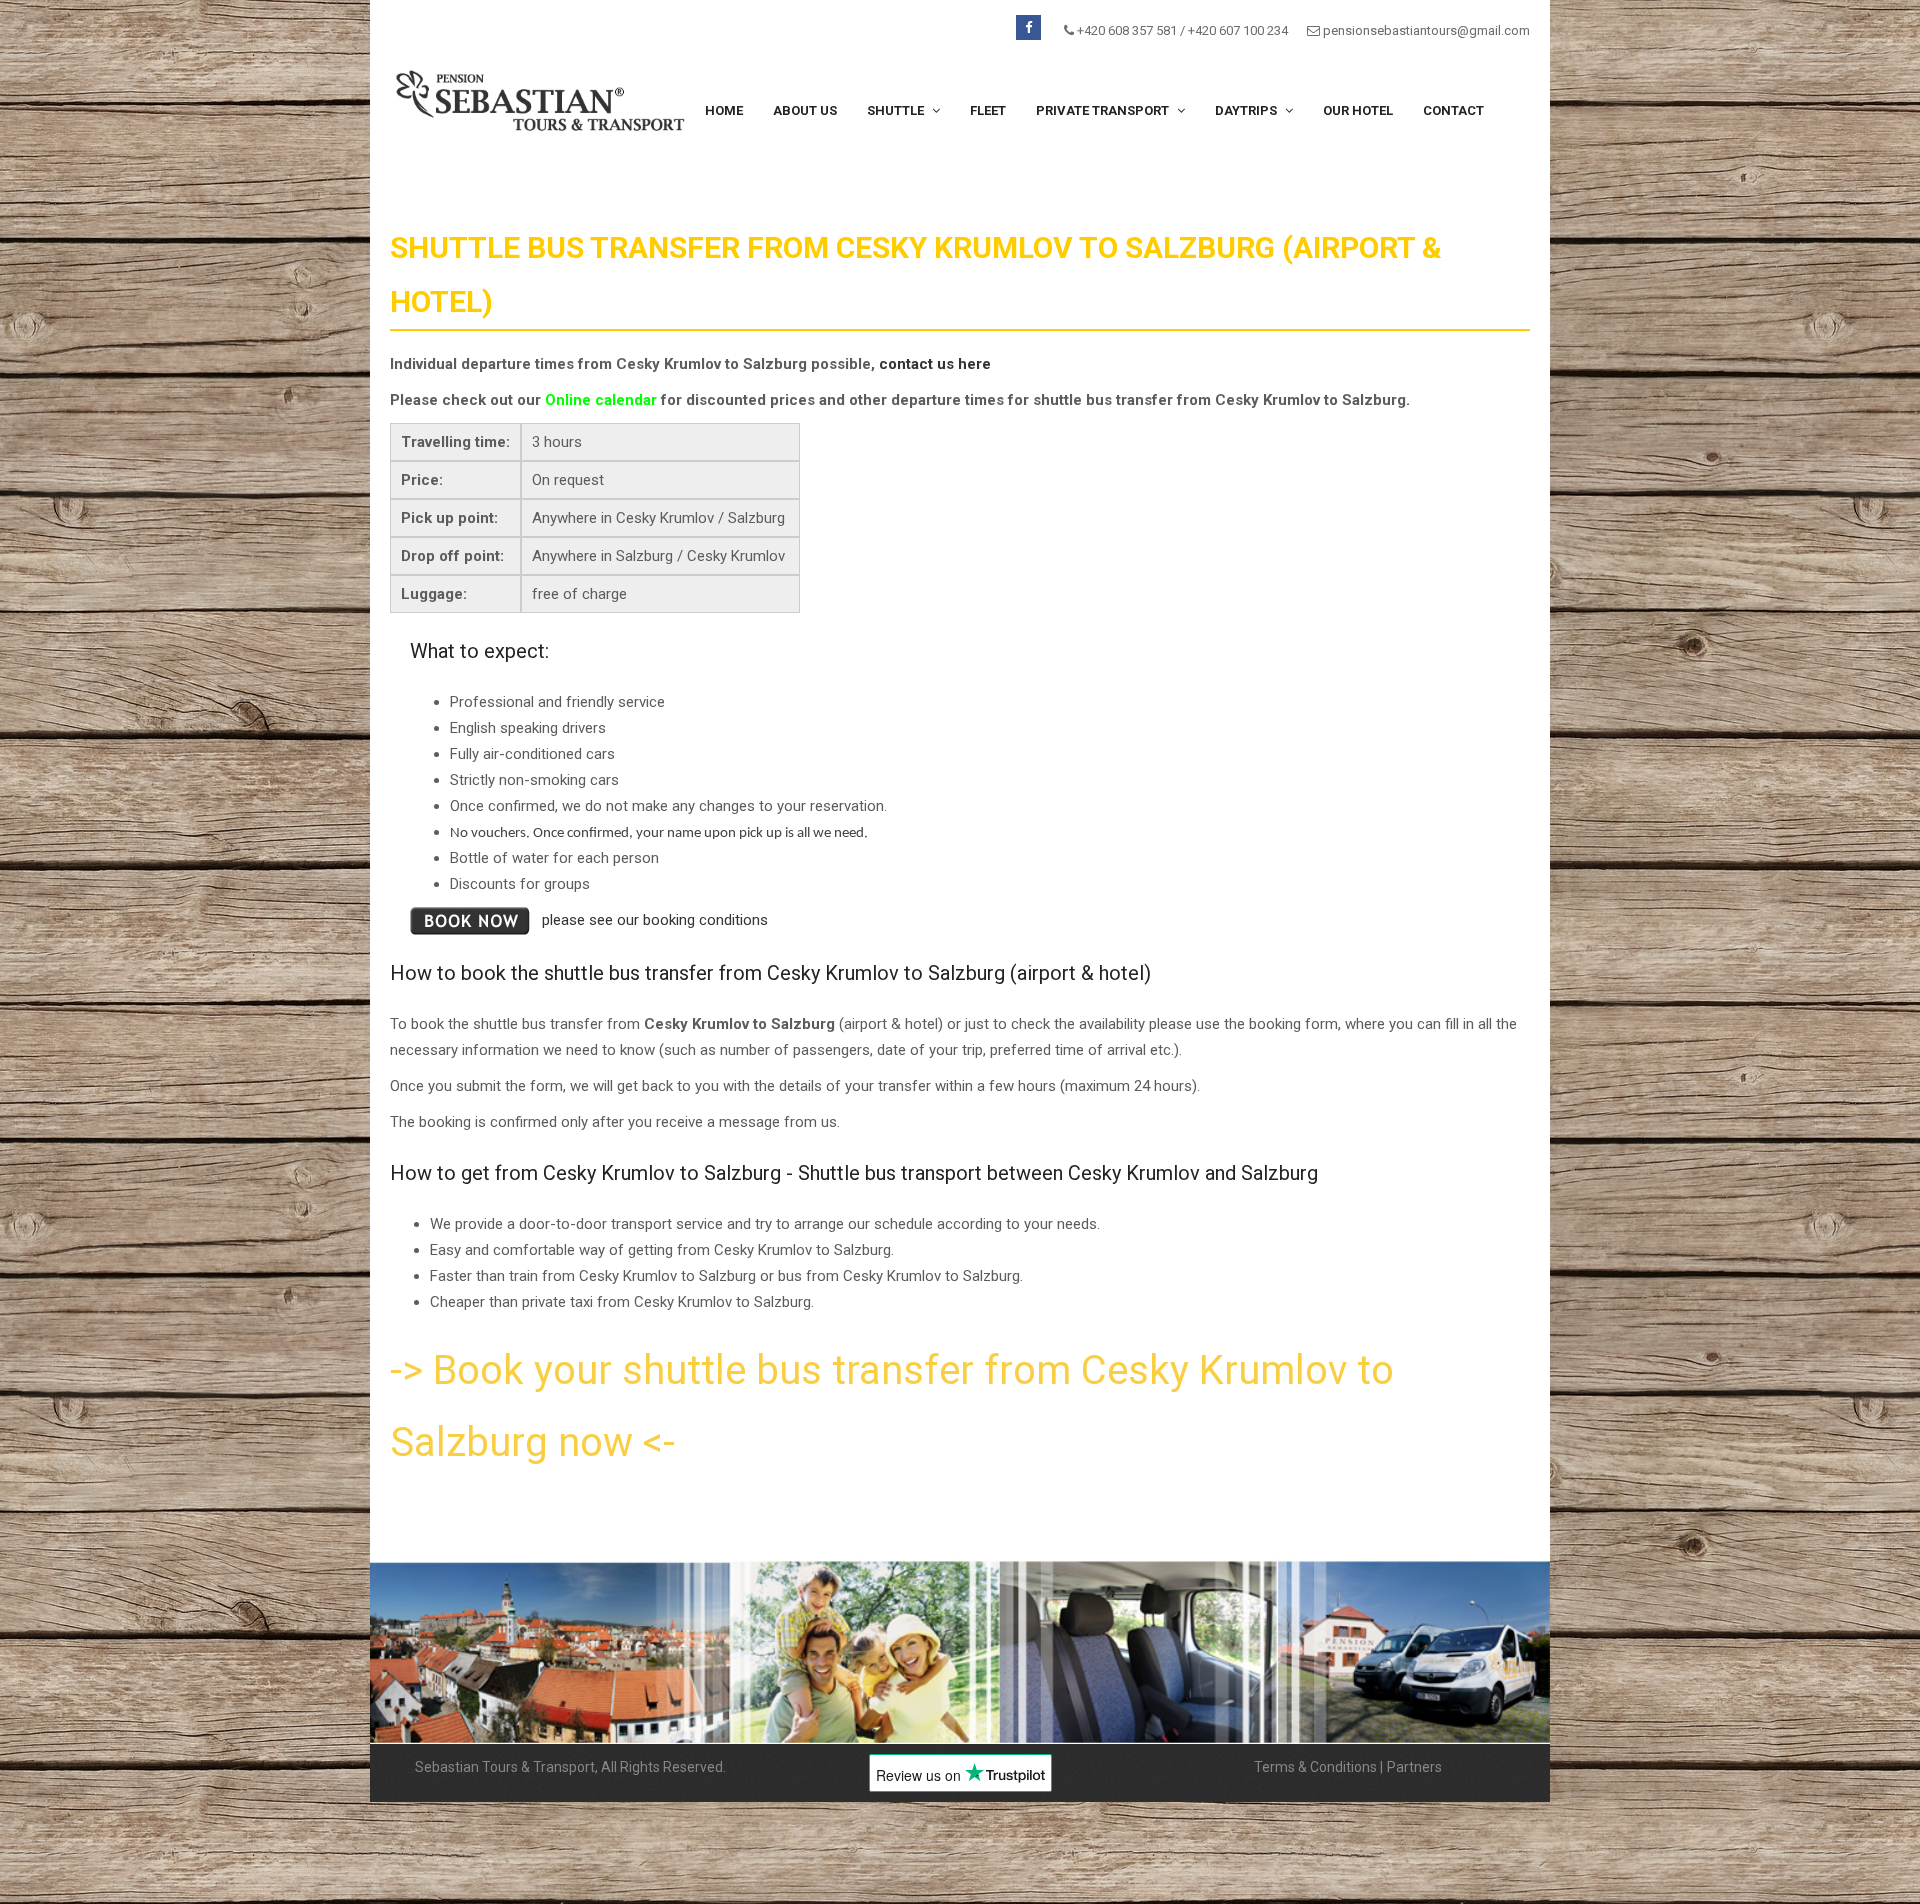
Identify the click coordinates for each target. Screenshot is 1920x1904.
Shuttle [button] (897, 110)
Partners (1414, 1767)
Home (724, 110)
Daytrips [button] (1247, 110)
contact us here (935, 364)
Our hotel (1358, 110)
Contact (1453, 110)
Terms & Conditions (1315, 1767)
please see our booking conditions (655, 920)
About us (805, 110)
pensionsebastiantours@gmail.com (1426, 30)
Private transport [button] (1104, 110)
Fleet (988, 110)
